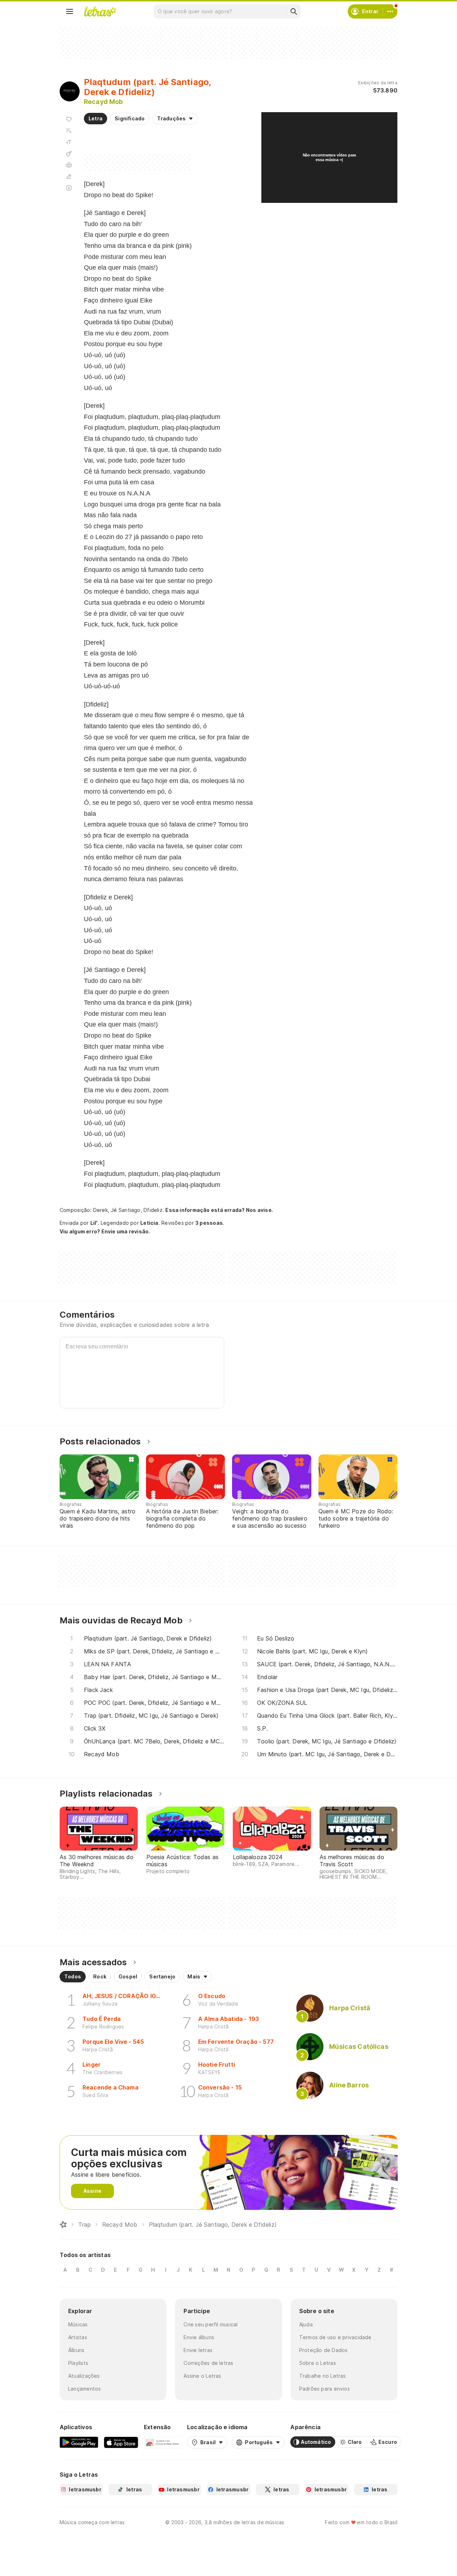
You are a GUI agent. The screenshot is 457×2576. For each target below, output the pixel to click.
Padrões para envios (325, 2389)
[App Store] (121, 2442)
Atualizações (84, 2376)
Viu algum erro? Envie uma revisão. (105, 1232)
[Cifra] (69, 154)
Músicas (78, 2324)
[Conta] (390, 11)
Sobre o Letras (318, 2363)
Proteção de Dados (323, 2350)
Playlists (78, 2363)
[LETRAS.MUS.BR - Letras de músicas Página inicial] (100, 11)
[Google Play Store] (79, 2442)
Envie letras (198, 2350)
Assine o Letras (202, 2376)
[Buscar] (293, 11)
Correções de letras (208, 2363)
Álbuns (76, 2350)
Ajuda (306, 2324)
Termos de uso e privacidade (335, 2337)
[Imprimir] (69, 165)
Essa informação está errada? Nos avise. (219, 1210)
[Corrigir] (69, 176)
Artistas (78, 2337)
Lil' (94, 1223)
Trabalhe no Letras (323, 2376)
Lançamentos (84, 2389)
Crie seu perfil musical (210, 2324)
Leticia (149, 1223)
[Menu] (70, 11)
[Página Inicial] (63, 2225)
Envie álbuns (199, 2337)
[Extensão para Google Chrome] (163, 2442)
